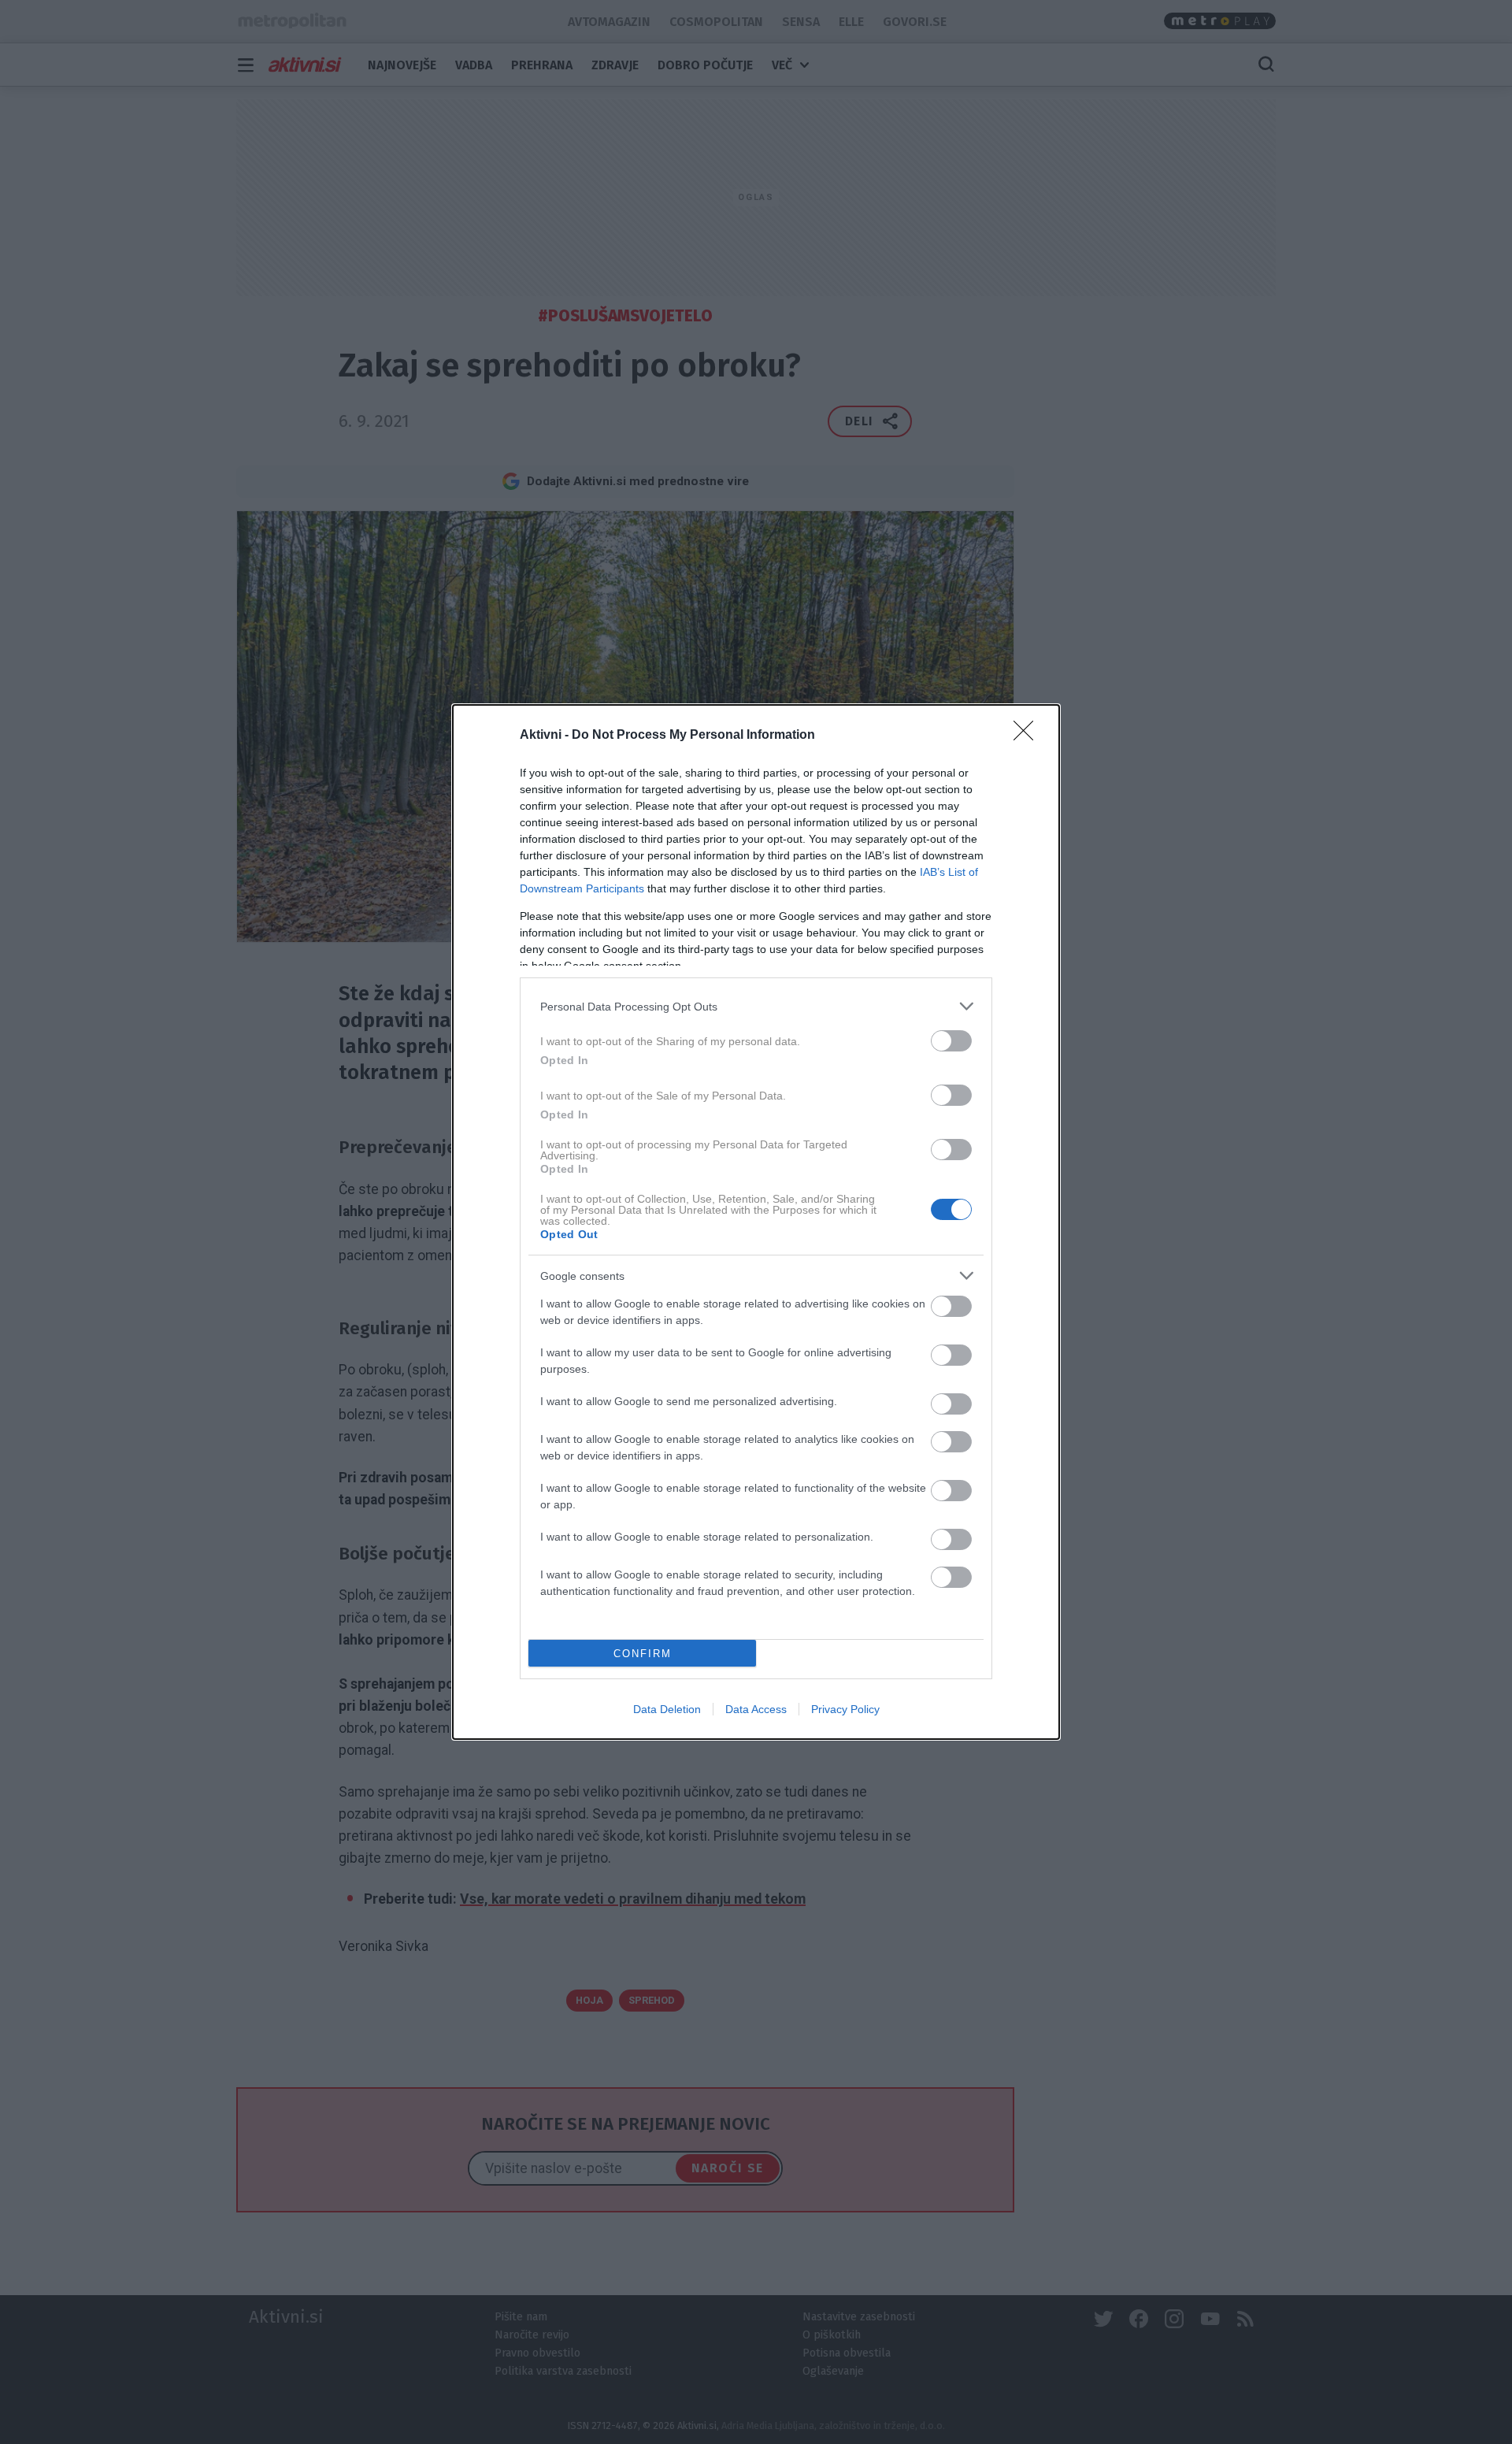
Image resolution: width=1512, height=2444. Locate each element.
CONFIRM (643, 1654)
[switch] (951, 1041)
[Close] (1028, 736)
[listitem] (756, 1006)
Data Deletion (667, 1709)
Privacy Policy (845, 1709)
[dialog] (756, 1222)
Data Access (756, 1709)
